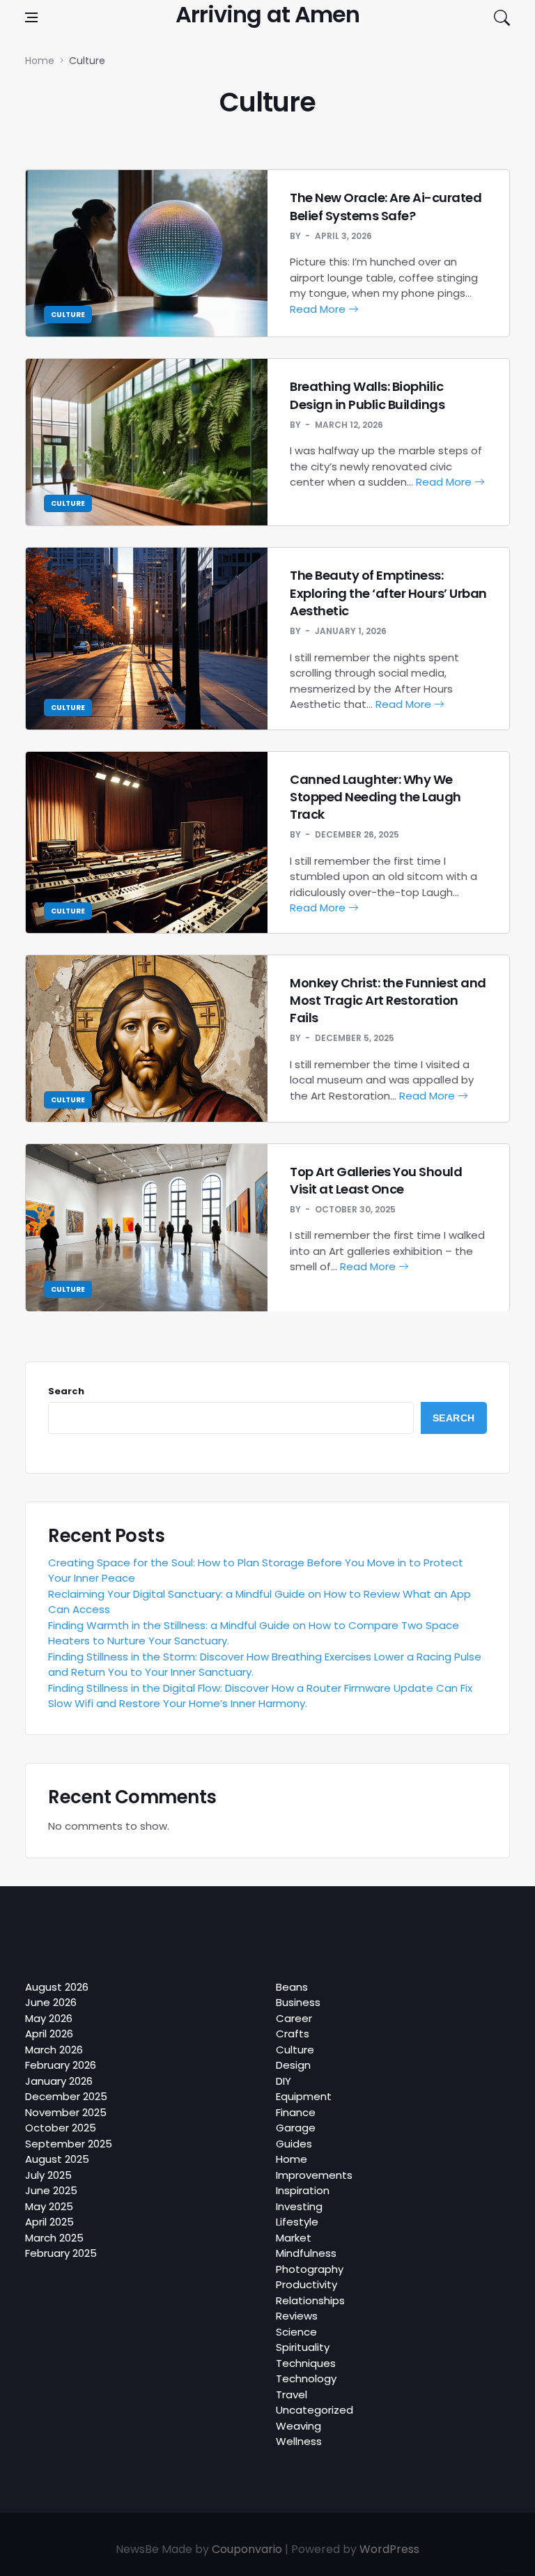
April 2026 (49, 2034)
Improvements (314, 2175)
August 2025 (57, 2159)
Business (298, 2002)
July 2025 (48, 2175)
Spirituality (303, 2347)
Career (294, 2018)
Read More (319, 309)
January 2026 (59, 2081)
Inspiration (303, 2190)
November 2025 (66, 2112)
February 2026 (61, 2065)
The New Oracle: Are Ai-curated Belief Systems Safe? (386, 206)
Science (296, 2332)
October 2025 (61, 2128)
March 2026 (54, 2050)
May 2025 (49, 2206)
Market (294, 2238)
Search (66, 1391)
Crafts (293, 2034)
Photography (310, 2269)
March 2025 (54, 2238)
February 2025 (61, 2253)
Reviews (297, 2316)
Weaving (298, 2426)
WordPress (389, 2549)
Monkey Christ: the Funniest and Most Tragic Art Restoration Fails (388, 1000)
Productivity (307, 2284)
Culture (68, 315)
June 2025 (51, 2190)
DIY (284, 2081)
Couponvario (247, 2549)
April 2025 (49, 2222)
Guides (294, 2144)
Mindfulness (306, 2253)
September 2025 (69, 2144)
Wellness (299, 2441)
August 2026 (57, 1987)
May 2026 (49, 2018)
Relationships (310, 2300)
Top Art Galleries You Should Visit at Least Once (376, 1180)
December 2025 (66, 2096)
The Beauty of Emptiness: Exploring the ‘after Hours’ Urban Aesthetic (388, 593)
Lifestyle (297, 2222)
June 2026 (51, 2002)
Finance (296, 2112)
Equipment (304, 2096)
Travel (292, 2394)
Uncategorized (315, 2410)
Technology (306, 2378)
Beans (292, 1987)
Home (292, 2159)
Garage (296, 2128)
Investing (299, 2206)
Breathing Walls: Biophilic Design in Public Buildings (367, 395)
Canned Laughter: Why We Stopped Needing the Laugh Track (375, 797)
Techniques (306, 2363)
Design (293, 2065)
